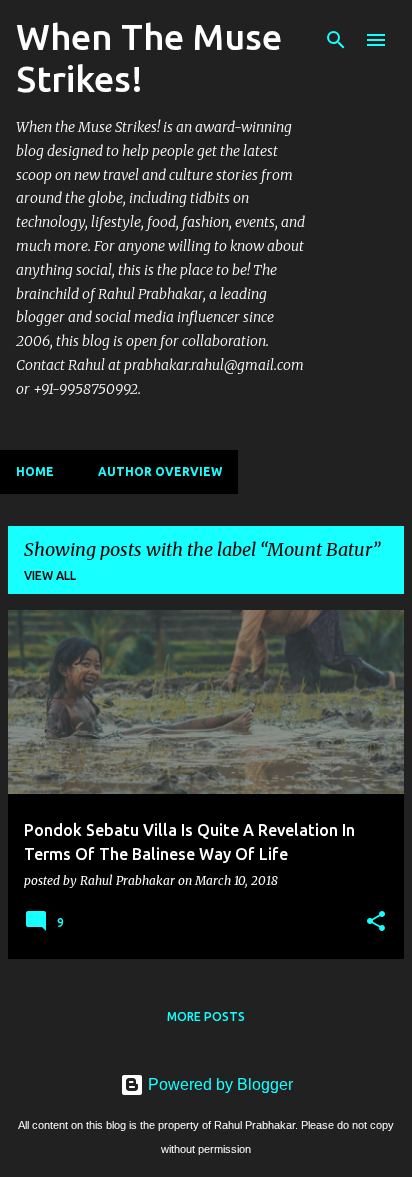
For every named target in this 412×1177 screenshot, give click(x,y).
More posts (206, 1016)
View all (50, 575)
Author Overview (160, 471)
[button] (376, 922)
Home (35, 471)
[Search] (336, 40)
